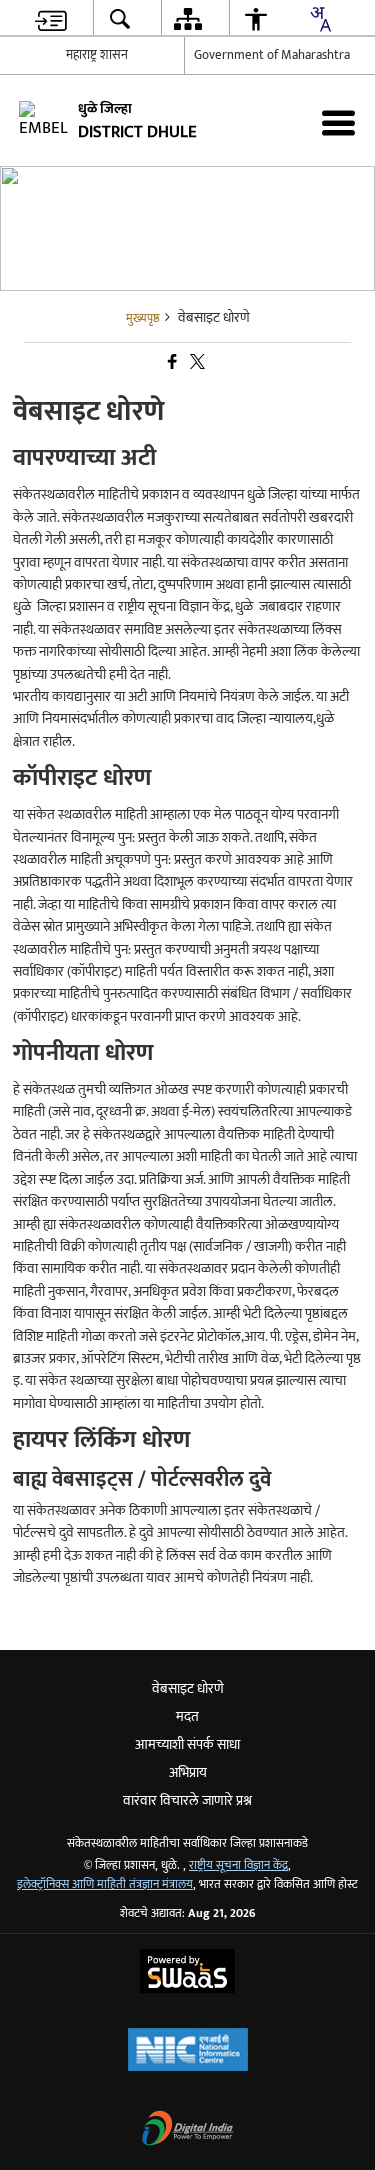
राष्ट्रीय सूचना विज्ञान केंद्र (238, 1865)
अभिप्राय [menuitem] (188, 1772)
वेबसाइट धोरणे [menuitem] (188, 1688)
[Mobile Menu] (338, 122)
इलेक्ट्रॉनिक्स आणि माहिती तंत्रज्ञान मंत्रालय (105, 1884)
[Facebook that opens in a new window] (171, 362)
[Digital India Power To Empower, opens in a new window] (188, 2130)
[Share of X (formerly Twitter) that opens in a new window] (196, 362)
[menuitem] (50, 18)
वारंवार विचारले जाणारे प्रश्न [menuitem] (187, 1800)
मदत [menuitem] (187, 1716)
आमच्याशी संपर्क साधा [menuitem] (187, 1744)
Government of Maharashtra (272, 55)
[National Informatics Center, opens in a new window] (188, 2051)
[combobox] (320, 19)
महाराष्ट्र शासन (97, 55)
